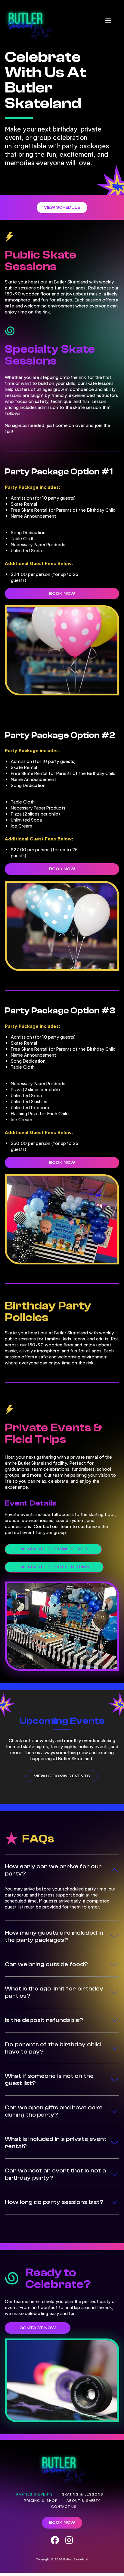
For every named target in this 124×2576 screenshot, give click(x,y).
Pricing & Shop (41, 2500)
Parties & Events (35, 2494)
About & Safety (83, 2500)
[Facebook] (55, 2540)
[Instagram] (69, 2540)
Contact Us (64, 2506)
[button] (108, 21)
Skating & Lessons (83, 2494)
